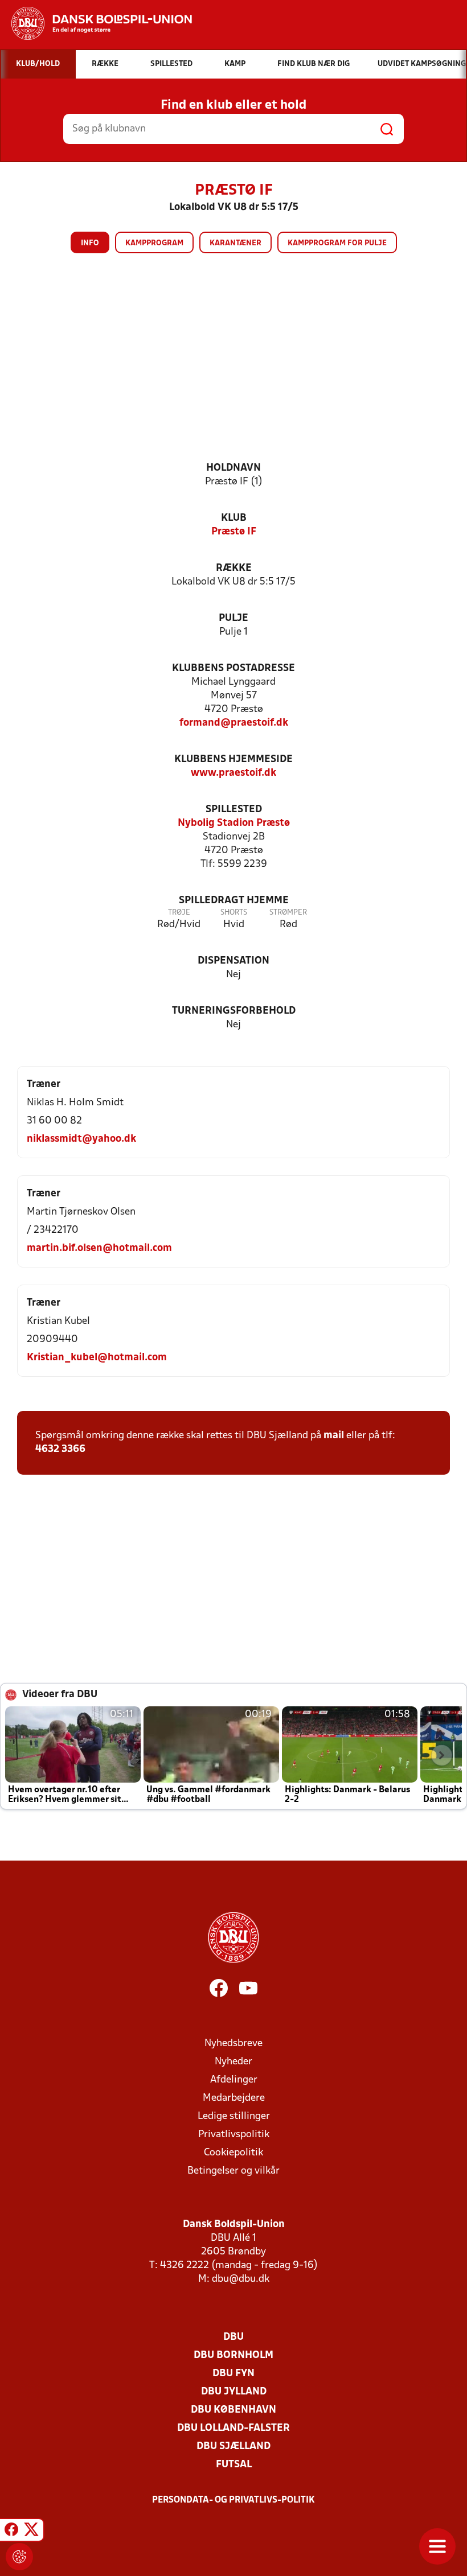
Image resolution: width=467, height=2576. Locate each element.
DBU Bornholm (233, 2355)
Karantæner (235, 243)
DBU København (233, 2410)
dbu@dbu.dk (241, 2279)
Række (234, 568)
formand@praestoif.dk (234, 723)
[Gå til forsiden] (96, 23)
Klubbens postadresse (233, 668)
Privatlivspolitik (234, 2135)
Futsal (234, 2465)
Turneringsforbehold (234, 1011)
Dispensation (233, 961)
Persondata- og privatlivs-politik (233, 2500)
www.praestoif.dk (233, 773)
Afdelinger (234, 2080)
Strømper (288, 913)
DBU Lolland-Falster (233, 2428)
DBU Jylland (234, 2392)
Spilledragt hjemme (234, 901)
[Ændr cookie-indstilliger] (19, 2557)
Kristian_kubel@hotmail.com (97, 1358)
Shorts (234, 913)
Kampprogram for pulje (337, 243)
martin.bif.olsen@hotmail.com (99, 1248)
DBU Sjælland (233, 2447)
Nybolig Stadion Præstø (234, 823)
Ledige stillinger (234, 2116)
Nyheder (233, 2062)
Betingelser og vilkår (233, 2171)
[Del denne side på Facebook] (11, 2532)
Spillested (234, 810)
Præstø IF (234, 532)
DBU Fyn (233, 2374)
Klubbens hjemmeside (233, 760)
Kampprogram (154, 243)
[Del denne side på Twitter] (31, 2532)
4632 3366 (60, 1449)
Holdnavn (233, 468)
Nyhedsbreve (233, 2044)
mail (334, 1436)
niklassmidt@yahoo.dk (81, 1139)
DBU (233, 2337)
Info (90, 243)
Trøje (179, 913)
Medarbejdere (234, 2098)
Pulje (233, 618)
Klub (234, 518)
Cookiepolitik (233, 2153)
